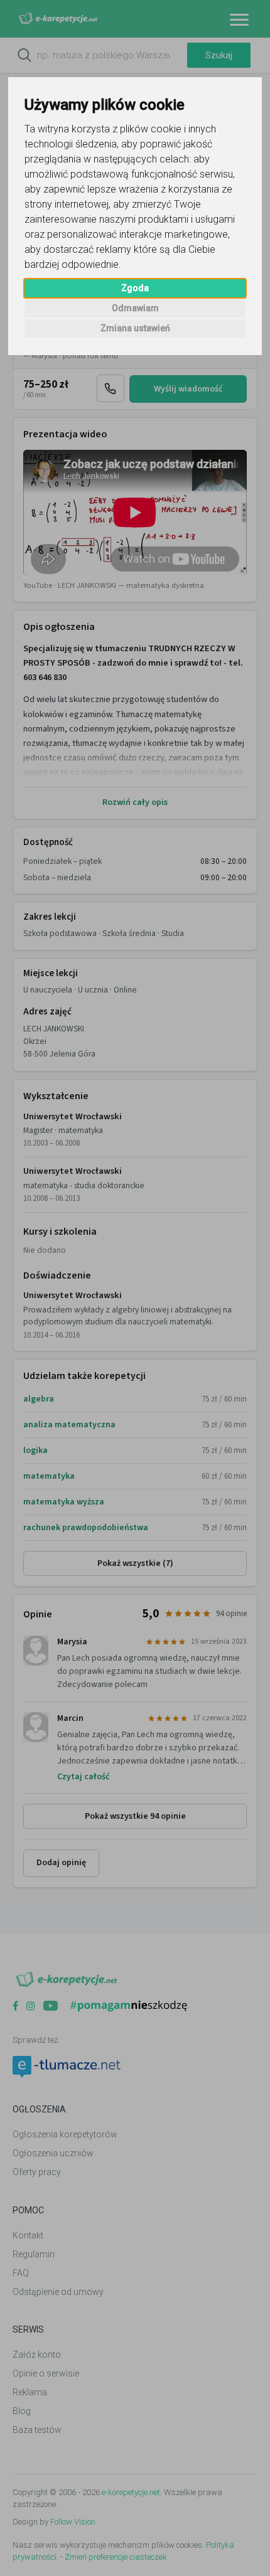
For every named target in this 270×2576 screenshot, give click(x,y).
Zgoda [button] (135, 288)
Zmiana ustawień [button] (135, 328)
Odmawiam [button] (135, 308)
